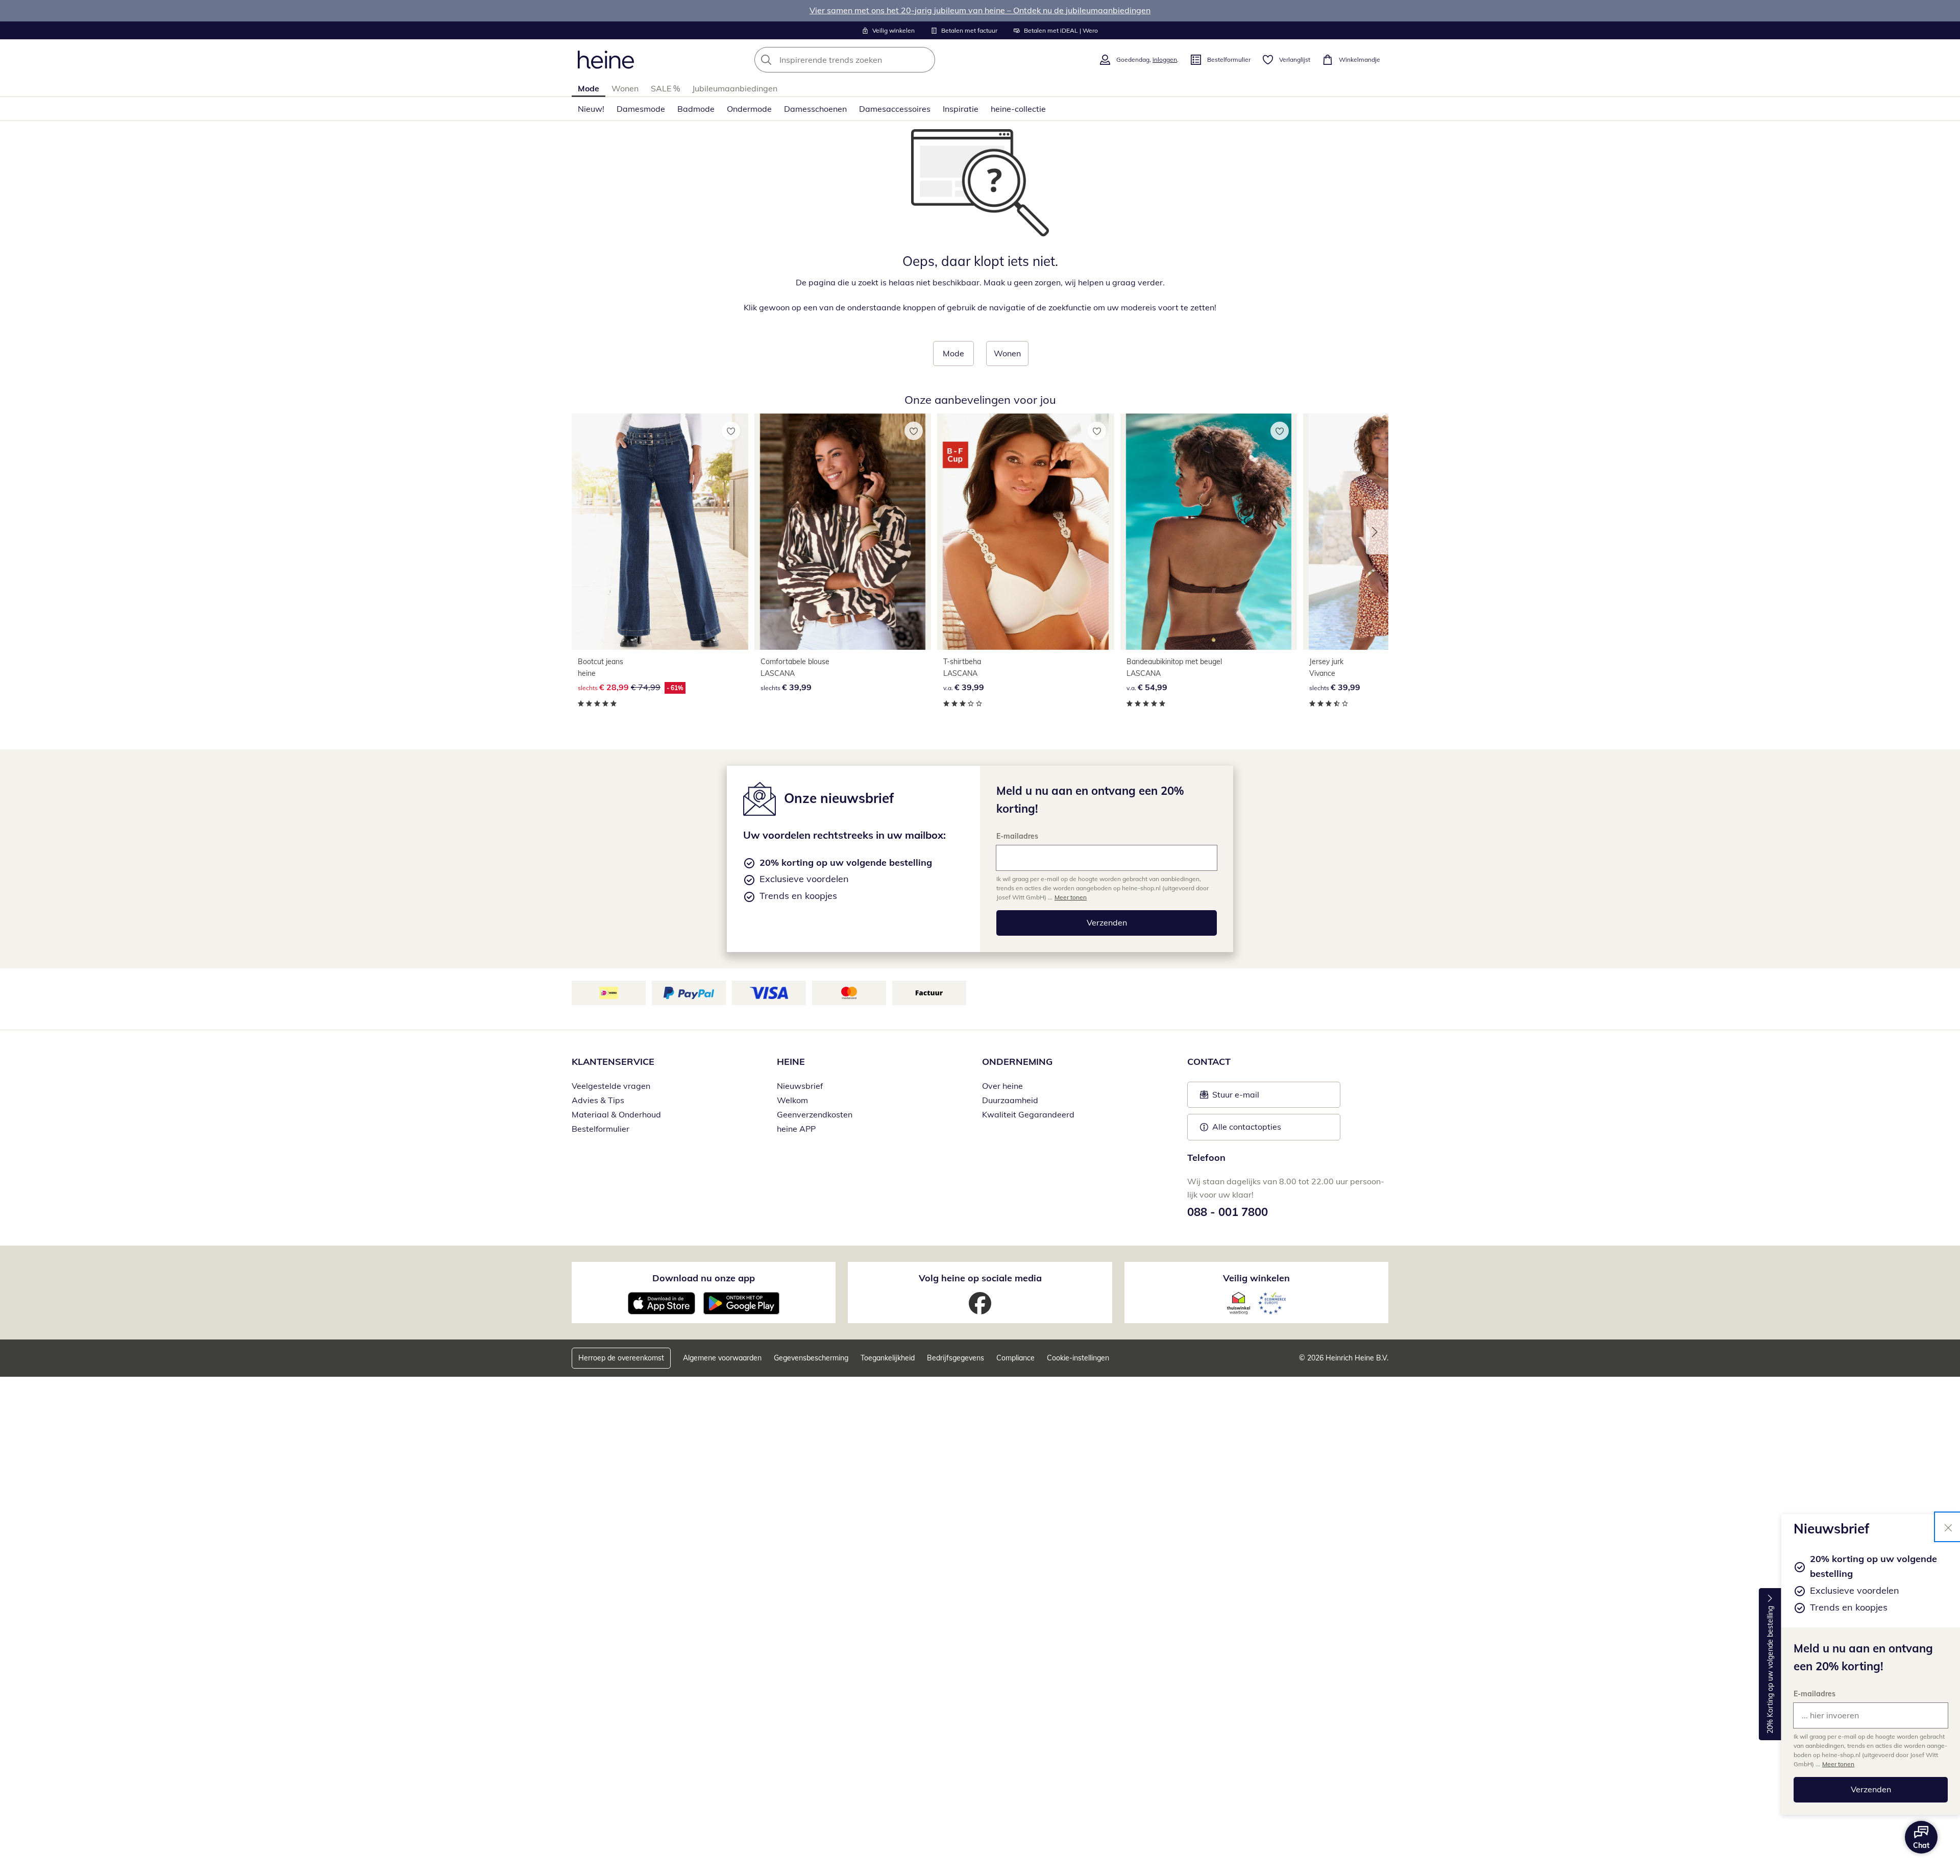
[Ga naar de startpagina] (606, 60)
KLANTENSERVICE (613, 1062)
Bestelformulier (601, 1129)
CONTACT (1209, 1062)
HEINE (791, 1062)
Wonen (625, 88)
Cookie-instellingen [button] (1078, 1358)
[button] (1377, 532)
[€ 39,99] (843, 532)
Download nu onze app (704, 1278)
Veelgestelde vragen (611, 1086)
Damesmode (641, 109)
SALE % (665, 88)
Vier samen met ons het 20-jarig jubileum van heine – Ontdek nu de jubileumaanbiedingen (980, 10)
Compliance (1015, 1358)
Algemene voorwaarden (722, 1358)
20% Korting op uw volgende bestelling (1770, 1670)
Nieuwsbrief (800, 1086)
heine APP (796, 1129)
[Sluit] (1948, 1527)
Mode (589, 88)
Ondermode (749, 109)
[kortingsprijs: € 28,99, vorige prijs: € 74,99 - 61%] (660, 532)
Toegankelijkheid (888, 1358)
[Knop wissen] (924, 60)
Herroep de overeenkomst (621, 1358)
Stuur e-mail (1235, 1098)
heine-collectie (1018, 109)
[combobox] (867, 60)
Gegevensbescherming (811, 1358)
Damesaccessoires (895, 109)
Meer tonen (1838, 1764)
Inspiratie (961, 109)
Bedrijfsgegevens (955, 1358)
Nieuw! (591, 109)
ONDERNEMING (1017, 1062)
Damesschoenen (815, 109)
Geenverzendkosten (815, 1114)
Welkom (792, 1100)
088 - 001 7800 (1228, 1212)
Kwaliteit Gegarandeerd (1028, 1114)
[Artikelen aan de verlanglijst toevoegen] (731, 431)
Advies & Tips (598, 1100)
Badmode (696, 109)
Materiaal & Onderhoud (616, 1114)
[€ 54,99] (1209, 532)
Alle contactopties (1247, 1127)
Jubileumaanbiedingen (735, 88)
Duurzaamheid (1010, 1100)
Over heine (1002, 1086)
